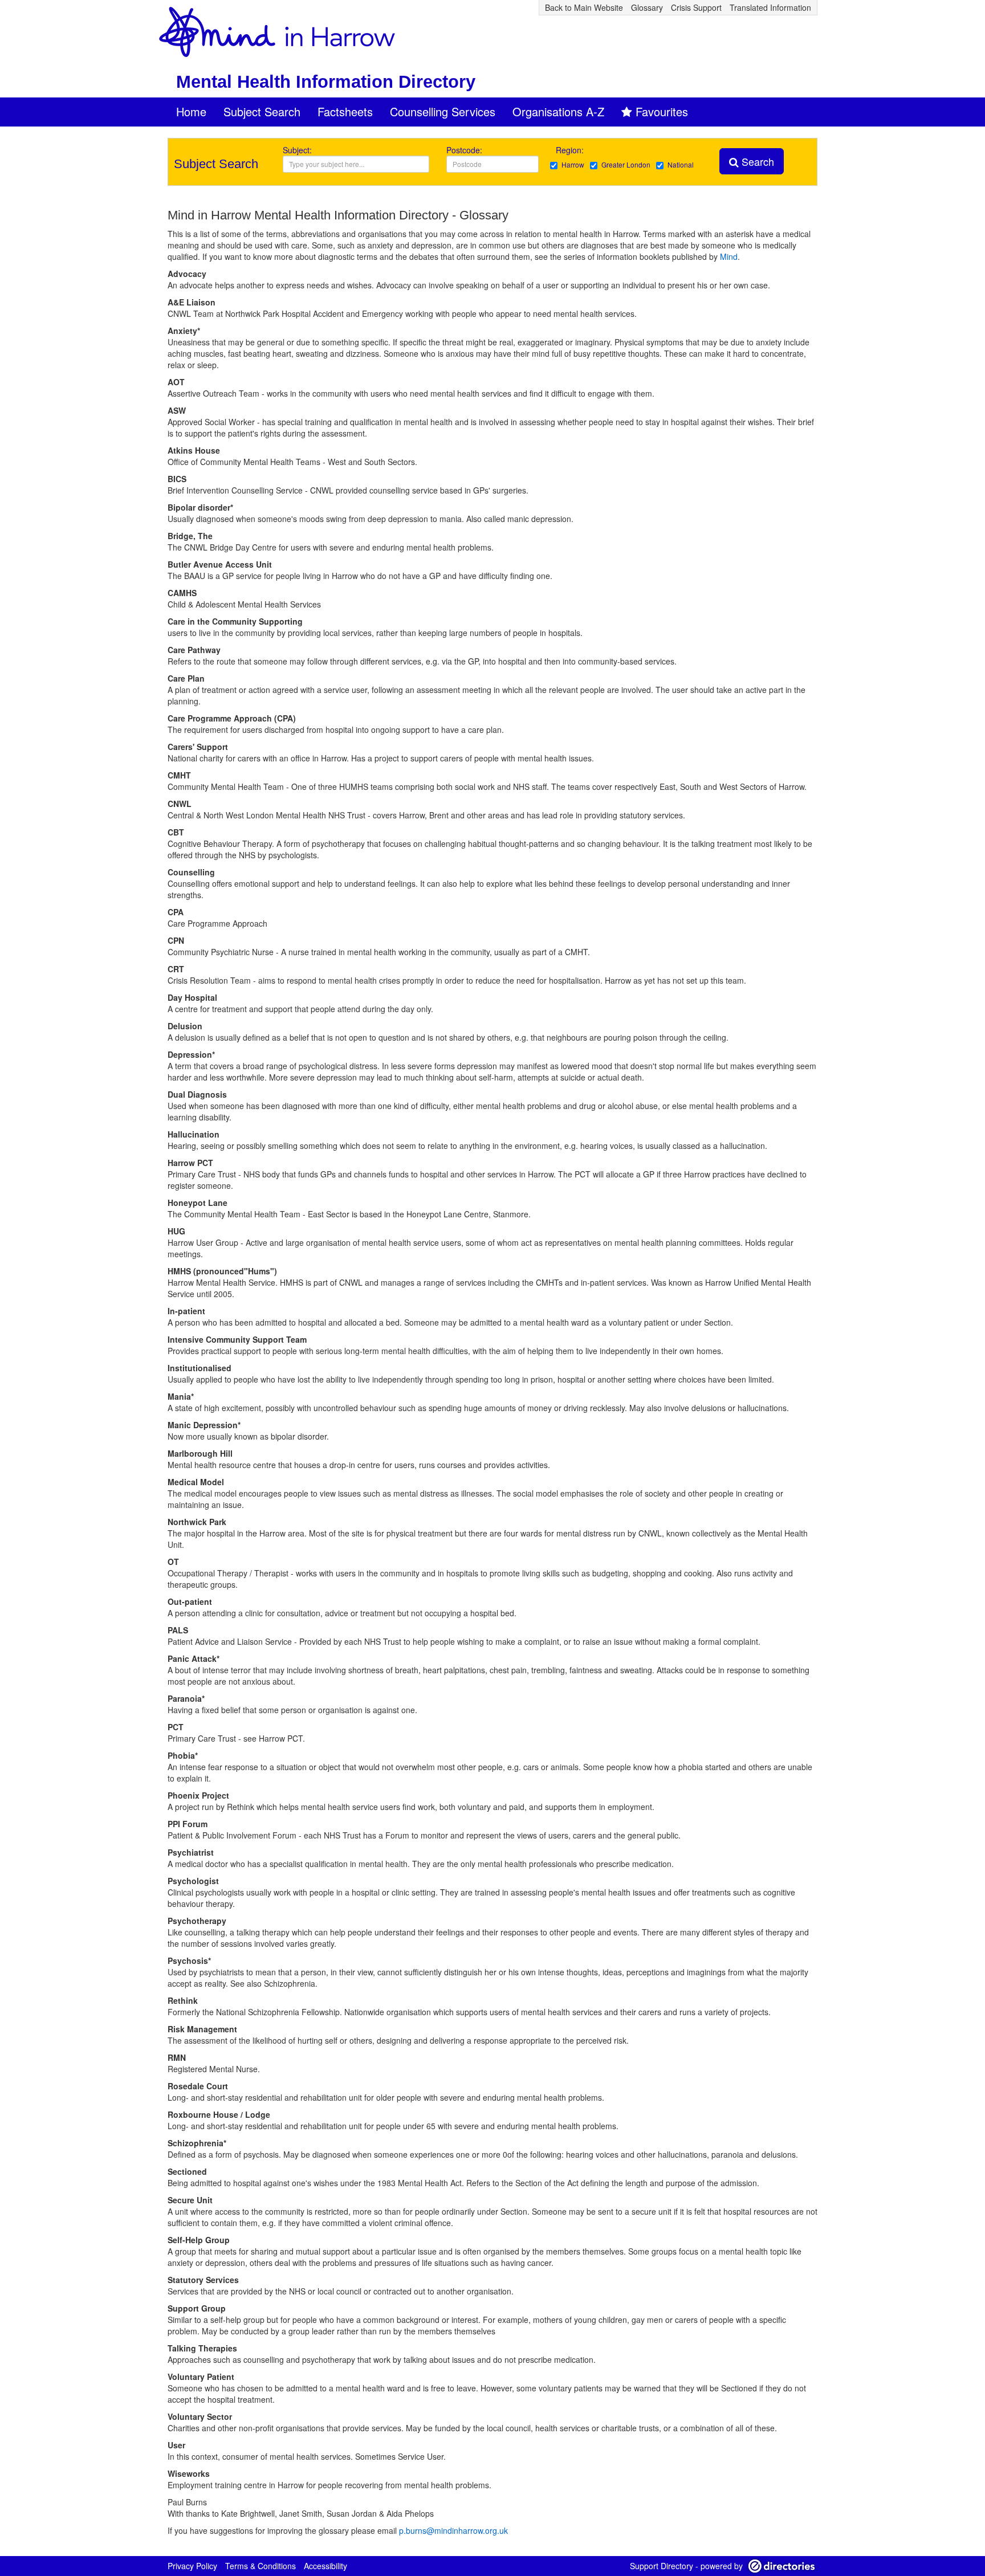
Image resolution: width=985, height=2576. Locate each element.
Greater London (626, 164)
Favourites (662, 111)
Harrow (573, 164)
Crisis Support (696, 7)
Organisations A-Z (558, 111)
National (681, 164)
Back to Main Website (584, 7)
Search (756, 161)
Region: (571, 150)
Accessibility (325, 2566)
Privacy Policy (192, 2566)
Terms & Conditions (261, 2566)
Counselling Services (443, 111)
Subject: (297, 150)
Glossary (647, 7)
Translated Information (770, 7)
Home (191, 111)
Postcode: (464, 150)
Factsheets (345, 111)
